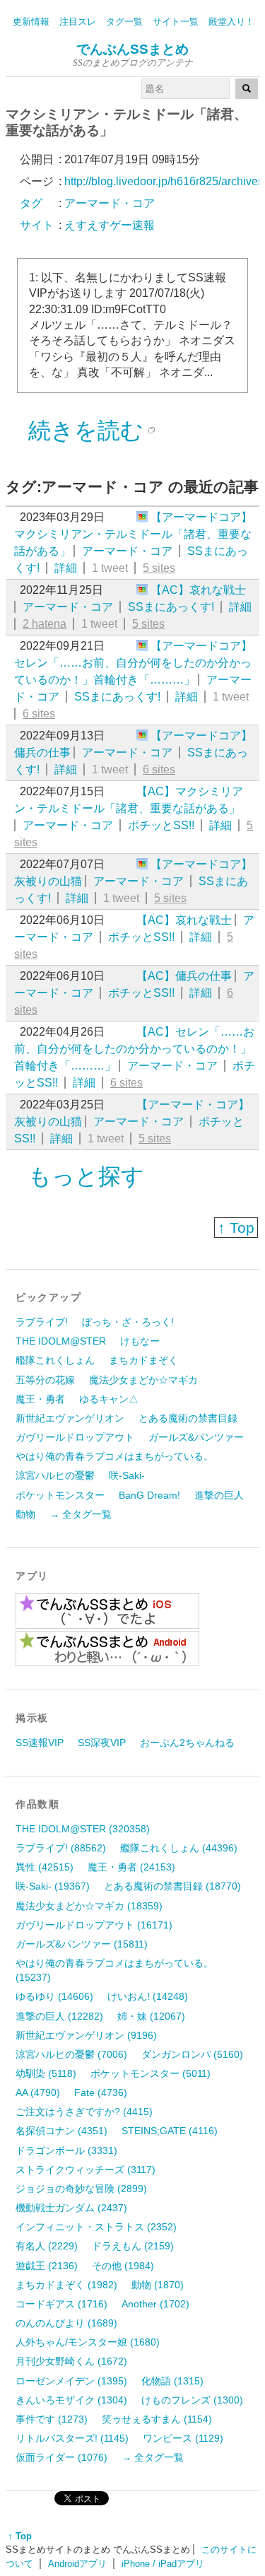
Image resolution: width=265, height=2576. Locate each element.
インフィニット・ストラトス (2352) (96, 2227)
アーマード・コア (127, 551)
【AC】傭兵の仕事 (184, 976)
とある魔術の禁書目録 (188, 1418)
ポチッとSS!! (161, 825)
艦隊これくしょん (55, 1360)
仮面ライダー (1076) (61, 2457)
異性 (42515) (45, 1867)
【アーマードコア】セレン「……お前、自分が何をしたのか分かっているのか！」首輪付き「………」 (133, 663)
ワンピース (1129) (183, 2438)
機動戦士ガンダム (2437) (71, 2208)
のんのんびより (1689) (66, 2323)
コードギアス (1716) (61, 2304)
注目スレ (78, 22)
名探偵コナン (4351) (61, 2131)
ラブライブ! (42, 1322)
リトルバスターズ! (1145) (72, 2438)
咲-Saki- (127, 1475)
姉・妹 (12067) (151, 2016)
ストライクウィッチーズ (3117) (86, 2170)
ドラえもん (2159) (133, 2246)
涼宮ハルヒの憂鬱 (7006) (71, 2054)
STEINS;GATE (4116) (170, 2131)
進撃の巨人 (219, 1495)
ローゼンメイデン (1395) (71, 2381)
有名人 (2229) (47, 2246)
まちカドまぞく (143, 1360)
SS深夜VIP (102, 1743)
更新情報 (31, 22)
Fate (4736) (101, 2092)
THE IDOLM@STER (61, 1341)
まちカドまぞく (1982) (66, 2285)
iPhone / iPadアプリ (163, 2564)
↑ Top (236, 1228)
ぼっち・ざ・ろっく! (128, 1322)
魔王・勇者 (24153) (131, 1867)
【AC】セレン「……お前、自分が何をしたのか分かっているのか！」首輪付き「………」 (134, 1049)
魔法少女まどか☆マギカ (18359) (89, 1906)
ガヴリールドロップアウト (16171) (94, 1925)
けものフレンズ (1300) (192, 2400)
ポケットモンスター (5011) (151, 2073)
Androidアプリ (77, 2564)
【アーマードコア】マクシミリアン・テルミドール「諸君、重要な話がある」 (133, 534)
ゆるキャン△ (109, 1399)
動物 (25, 1514)
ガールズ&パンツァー (196, 1437)
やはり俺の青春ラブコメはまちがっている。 (114, 1456)
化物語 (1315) (172, 2381)
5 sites (159, 568)
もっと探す (86, 1176)
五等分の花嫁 (45, 1380)
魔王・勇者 (40, 1399)
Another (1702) (155, 2304)
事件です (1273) (52, 2419)
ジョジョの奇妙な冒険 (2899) (81, 2189)
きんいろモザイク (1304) (71, 2400)
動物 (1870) (158, 2285)
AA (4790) (38, 2092)
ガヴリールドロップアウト (75, 1437)
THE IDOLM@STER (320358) (83, 1829)
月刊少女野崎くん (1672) (71, 2361)
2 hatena (45, 624)
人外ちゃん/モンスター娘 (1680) (88, 2342)
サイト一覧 (176, 22)
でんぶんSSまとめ (132, 49)
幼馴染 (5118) (46, 2073)
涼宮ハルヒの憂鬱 (55, 1475)
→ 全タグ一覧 (81, 1514)
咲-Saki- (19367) (53, 1886)
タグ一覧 (124, 22)
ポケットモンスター (60, 1495)
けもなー (140, 1341)
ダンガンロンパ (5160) (192, 2054)
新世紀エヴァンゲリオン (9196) (86, 2035)
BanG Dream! (149, 1495)
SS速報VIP (40, 1743)
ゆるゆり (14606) (54, 1996)
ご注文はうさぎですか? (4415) (84, 2112)
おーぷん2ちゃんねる (187, 1743)
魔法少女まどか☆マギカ (143, 1380)
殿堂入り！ (231, 22)
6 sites (39, 714)
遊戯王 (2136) (47, 2266)
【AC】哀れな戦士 (198, 590)
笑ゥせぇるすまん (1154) (157, 2419)
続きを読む (86, 431)
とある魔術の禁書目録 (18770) (172, 1886)
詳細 (66, 568)
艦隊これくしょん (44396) (179, 1848)
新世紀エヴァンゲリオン (70, 1418)
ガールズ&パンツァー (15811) (82, 1944)
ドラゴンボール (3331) (66, 2150)
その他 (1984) (123, 2266)
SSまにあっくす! (171, 607)
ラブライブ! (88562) (61, 1848)
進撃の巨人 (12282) (59, 2016)
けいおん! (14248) (148, 1996)
